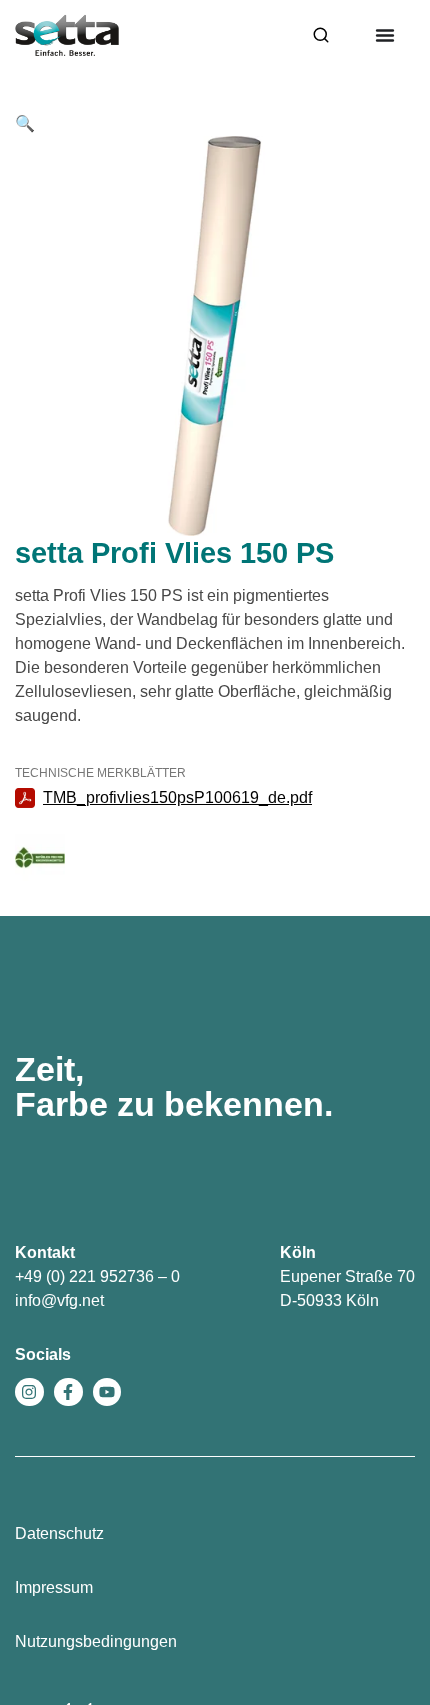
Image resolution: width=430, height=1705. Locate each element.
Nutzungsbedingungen (96, 1641)
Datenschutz (59, 1533)
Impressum (54, 1587)
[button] (25, 123)
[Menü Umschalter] (385, 35)
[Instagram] (29, 1392)
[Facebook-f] (68, 1392)
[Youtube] (107, 1392)
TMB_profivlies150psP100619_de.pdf (177, 797)
